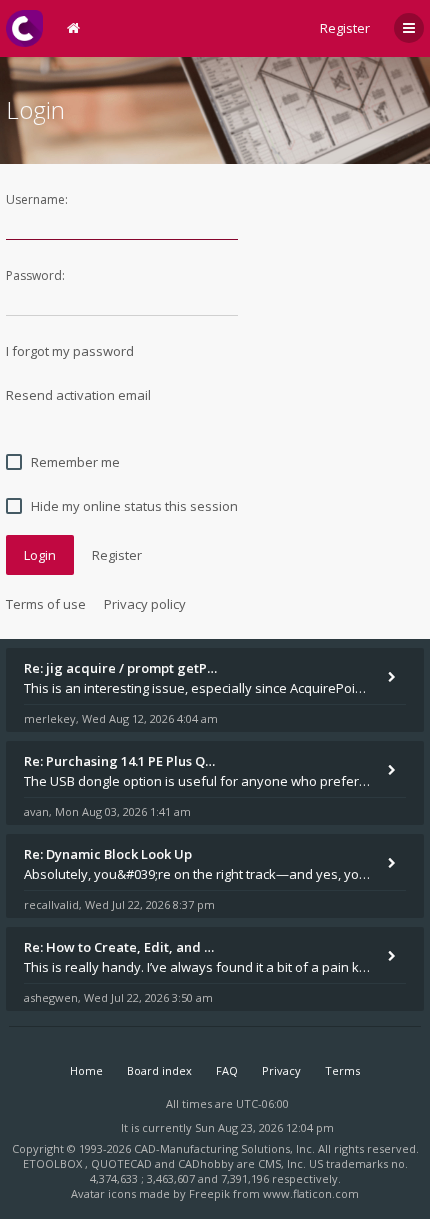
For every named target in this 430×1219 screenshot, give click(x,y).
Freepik (209, 1193)
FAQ (227, 1070)
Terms (342, 1070)
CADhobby (206, 1163)
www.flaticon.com (311, 1193)
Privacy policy (145, 604)
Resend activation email (78, 395)
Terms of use (46, 604)
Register (345, 28)
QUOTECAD (123, 1163)
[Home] (24, 28)
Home (86, 1070)
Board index (159, 1070)
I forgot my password (70, 351)
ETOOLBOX (54, 1163)
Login (40, 555)
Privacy (281, 1070)
